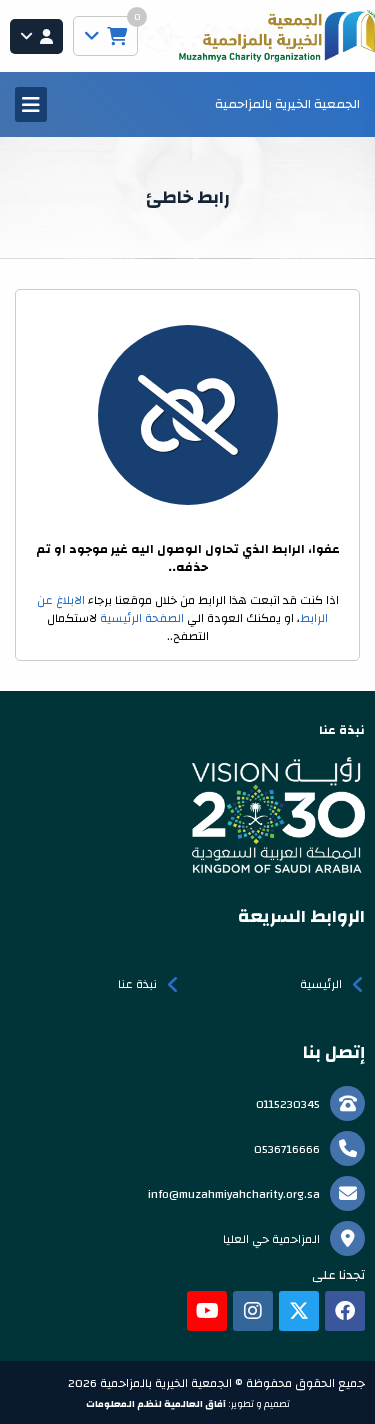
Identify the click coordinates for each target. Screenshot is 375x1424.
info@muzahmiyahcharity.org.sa (234, 1194)
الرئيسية (321, 984)
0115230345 (288, 1104)
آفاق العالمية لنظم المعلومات (156, 1404)
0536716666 (287, 1149)
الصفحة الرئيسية (142, 618)
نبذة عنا (137, 984)
